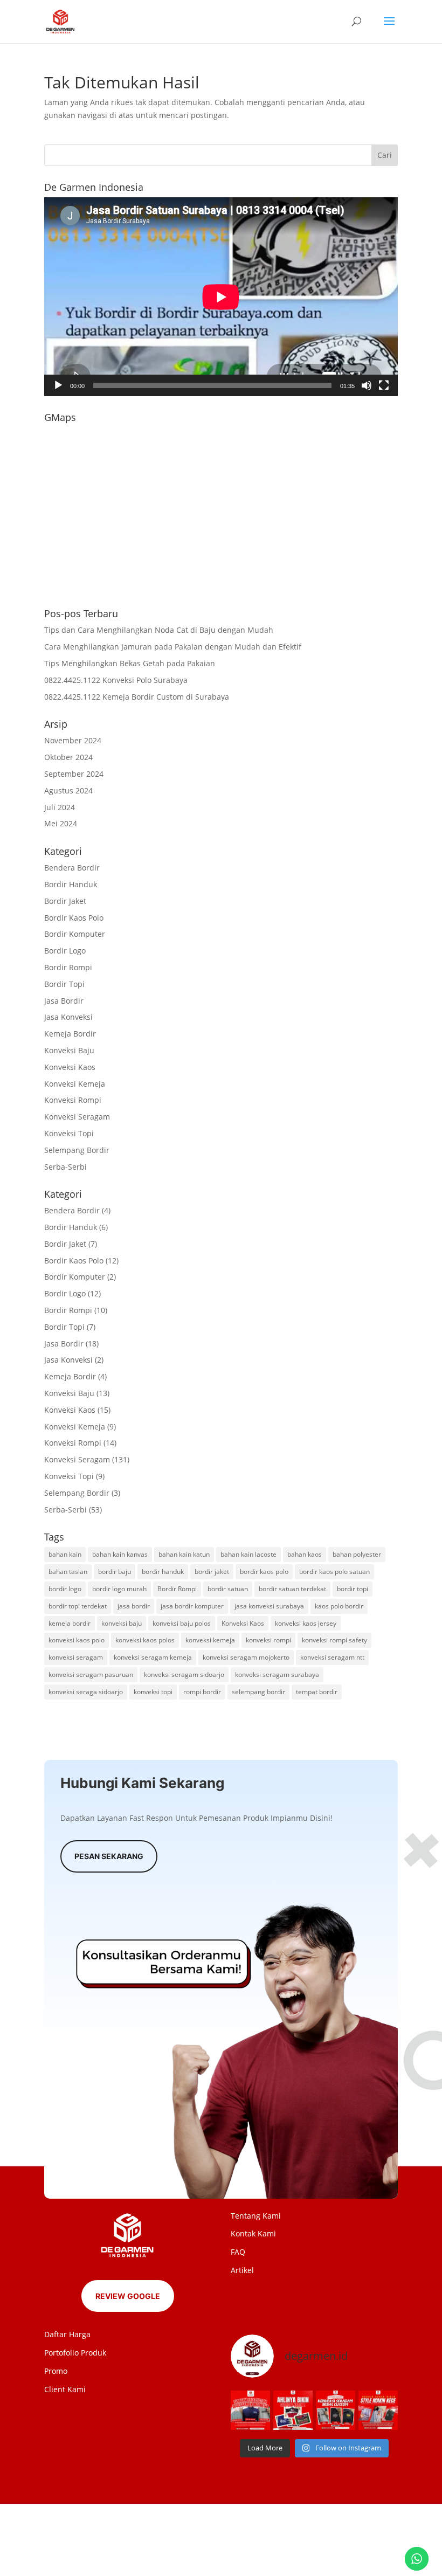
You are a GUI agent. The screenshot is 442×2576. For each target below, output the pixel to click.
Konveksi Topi (69, 1133)
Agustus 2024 (68, 790)
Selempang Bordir (77, 1150)
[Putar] (58, 385)
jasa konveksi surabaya (269, 1606)
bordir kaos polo (264, 1572)
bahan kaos (305, 1554)
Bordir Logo (65, 951)
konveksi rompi (268, 1640)
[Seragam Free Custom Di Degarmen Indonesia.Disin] (250, 2410)
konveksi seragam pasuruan (91, 1674)
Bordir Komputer (75, 934)
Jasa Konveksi (68, 1017)
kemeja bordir (70, 1623)
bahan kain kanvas (120, 1554)
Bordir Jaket (65, 901)
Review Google (128, 2296)
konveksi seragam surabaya (277, 1674)
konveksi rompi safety (334, 1640)
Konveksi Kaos (70, 1067)
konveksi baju (122, 1623)
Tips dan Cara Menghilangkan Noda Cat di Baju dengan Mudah (159, 630)
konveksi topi (153, 1692)
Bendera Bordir (72, 868)
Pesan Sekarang (109, 1856)
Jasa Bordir (64, 1001)
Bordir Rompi (68, 967)
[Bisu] (367, 385)
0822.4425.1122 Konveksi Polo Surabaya (116, 680)
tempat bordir (317, 1692)
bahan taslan (68, 1572)
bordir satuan (228, 1589)
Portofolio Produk (75, 2353)
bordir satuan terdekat (292, 1589)
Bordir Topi (64, 984)
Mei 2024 (61, 823)
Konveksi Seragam (77, 1117)
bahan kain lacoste (248, 1554)
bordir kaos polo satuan (334, 1572)
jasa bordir (134, 1606)
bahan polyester (357, 1554)
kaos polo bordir (339, 1606)
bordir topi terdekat (78, 1606)
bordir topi (353, 1589)
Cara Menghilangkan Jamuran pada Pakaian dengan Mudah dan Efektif (173, 647)
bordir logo (65, 1589)
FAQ (238, 2252)
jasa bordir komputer (192, 1606)
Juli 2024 (60, 807)
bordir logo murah (119, 1589)
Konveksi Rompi (73, 1100)
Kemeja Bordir (70, 1034)
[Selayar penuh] (384, 385)
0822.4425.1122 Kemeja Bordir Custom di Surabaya (137, 697)
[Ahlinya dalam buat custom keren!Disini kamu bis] (293, 2410)
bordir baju (115, 1572)
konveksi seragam (76, 1657)
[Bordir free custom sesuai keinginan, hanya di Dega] (378, 2410)
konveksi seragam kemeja (153, 1657)
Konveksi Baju (69, 1050)
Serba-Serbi (65, 1167)
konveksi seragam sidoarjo (184, 1674)
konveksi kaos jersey (306, 1623)
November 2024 (73, 740)
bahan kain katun (184, 1554)
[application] (221, 297)
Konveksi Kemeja (75, 1084)
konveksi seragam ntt (332, 1657)
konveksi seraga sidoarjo (86, 1692)
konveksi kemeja (210, 1640)
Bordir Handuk (71, 884)
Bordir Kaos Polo (74, 918)
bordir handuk (163, 1572)
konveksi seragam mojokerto (246, 1657)
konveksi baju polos (182, 1623)
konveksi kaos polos (145, 1640)
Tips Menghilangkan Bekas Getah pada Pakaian (130, 663)
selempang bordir (258, 1692)
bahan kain (65, 1554)
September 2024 (74, 774)
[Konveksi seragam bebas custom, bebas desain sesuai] (336, 2410)
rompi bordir (202, 1692)
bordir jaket (212, 1572)
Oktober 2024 (68, 757)
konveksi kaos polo (77, 1640)
